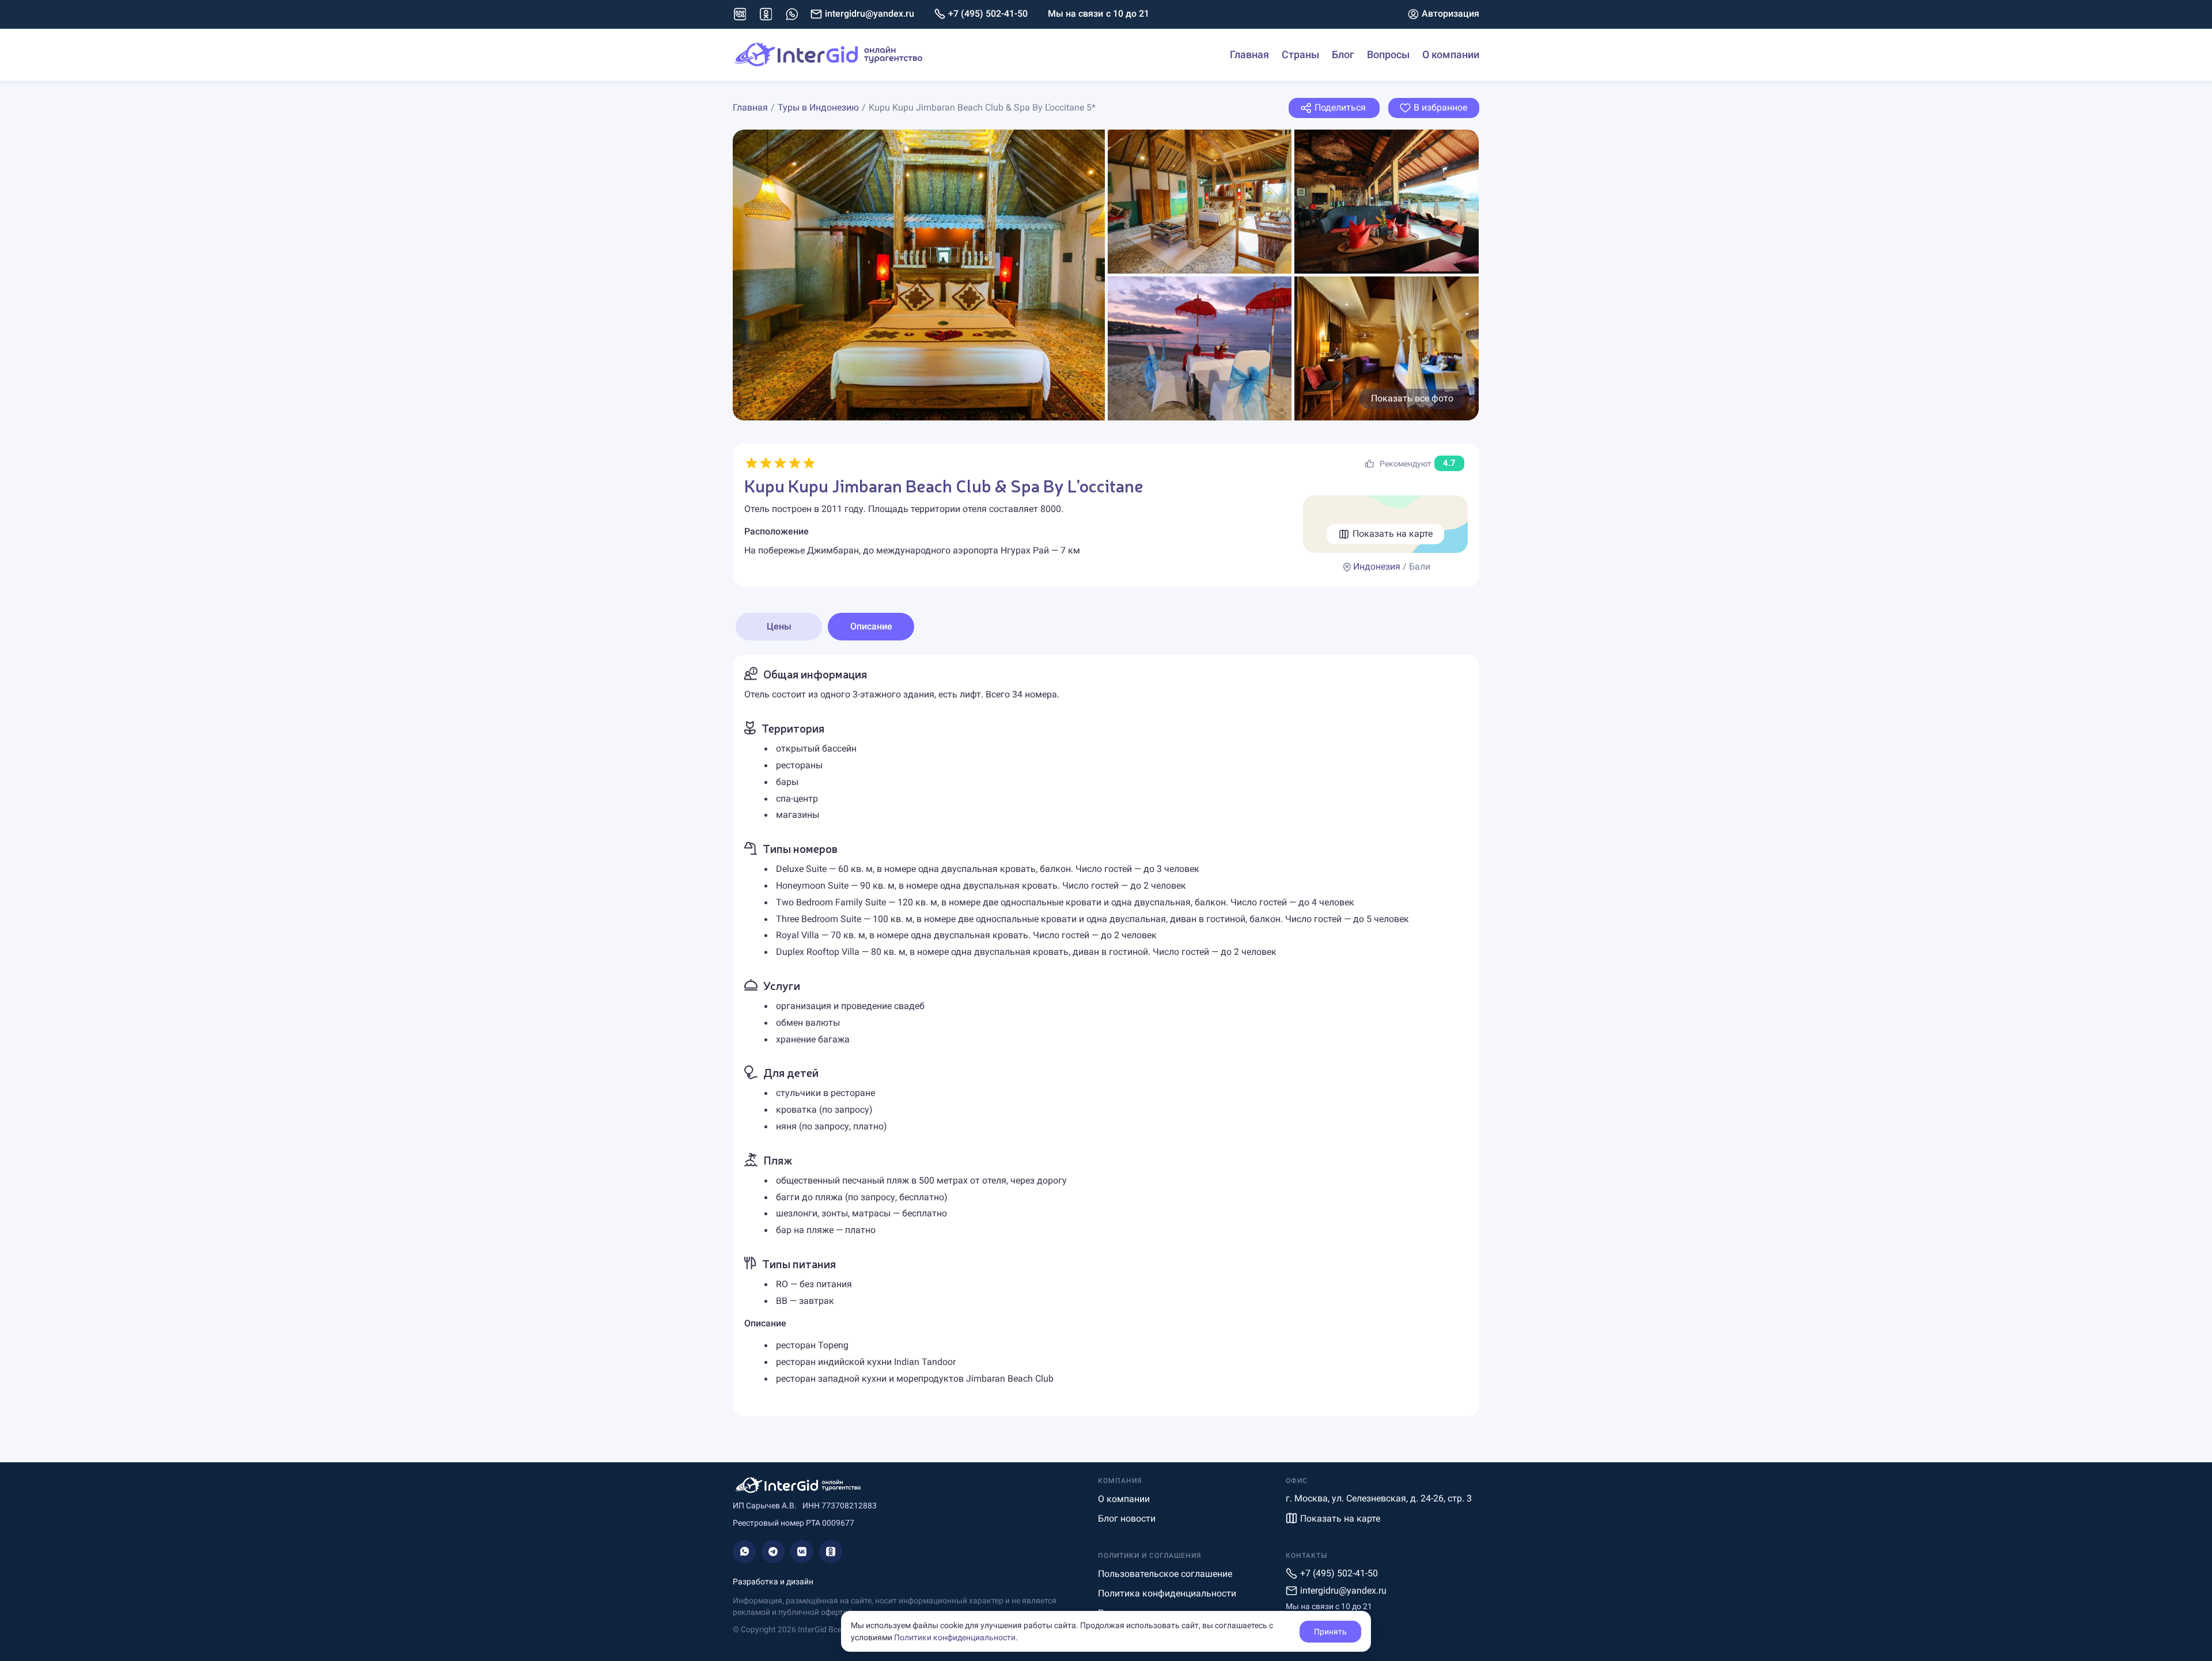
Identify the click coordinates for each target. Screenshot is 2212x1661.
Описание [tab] (871, 626)
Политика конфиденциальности (1167, 1593)
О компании (1451, 54)
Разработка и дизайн (773, 1582)
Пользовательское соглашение (1165, 1574)
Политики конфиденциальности (955, 1637)
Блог (1343, 54)
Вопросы (1388, 54)
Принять (1330, 1632)
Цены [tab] (779, 626)
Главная (1249, 54)
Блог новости (1127, 1518)
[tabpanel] (1106, 1035)
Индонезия (1377, 566)
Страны (1300, 54)
